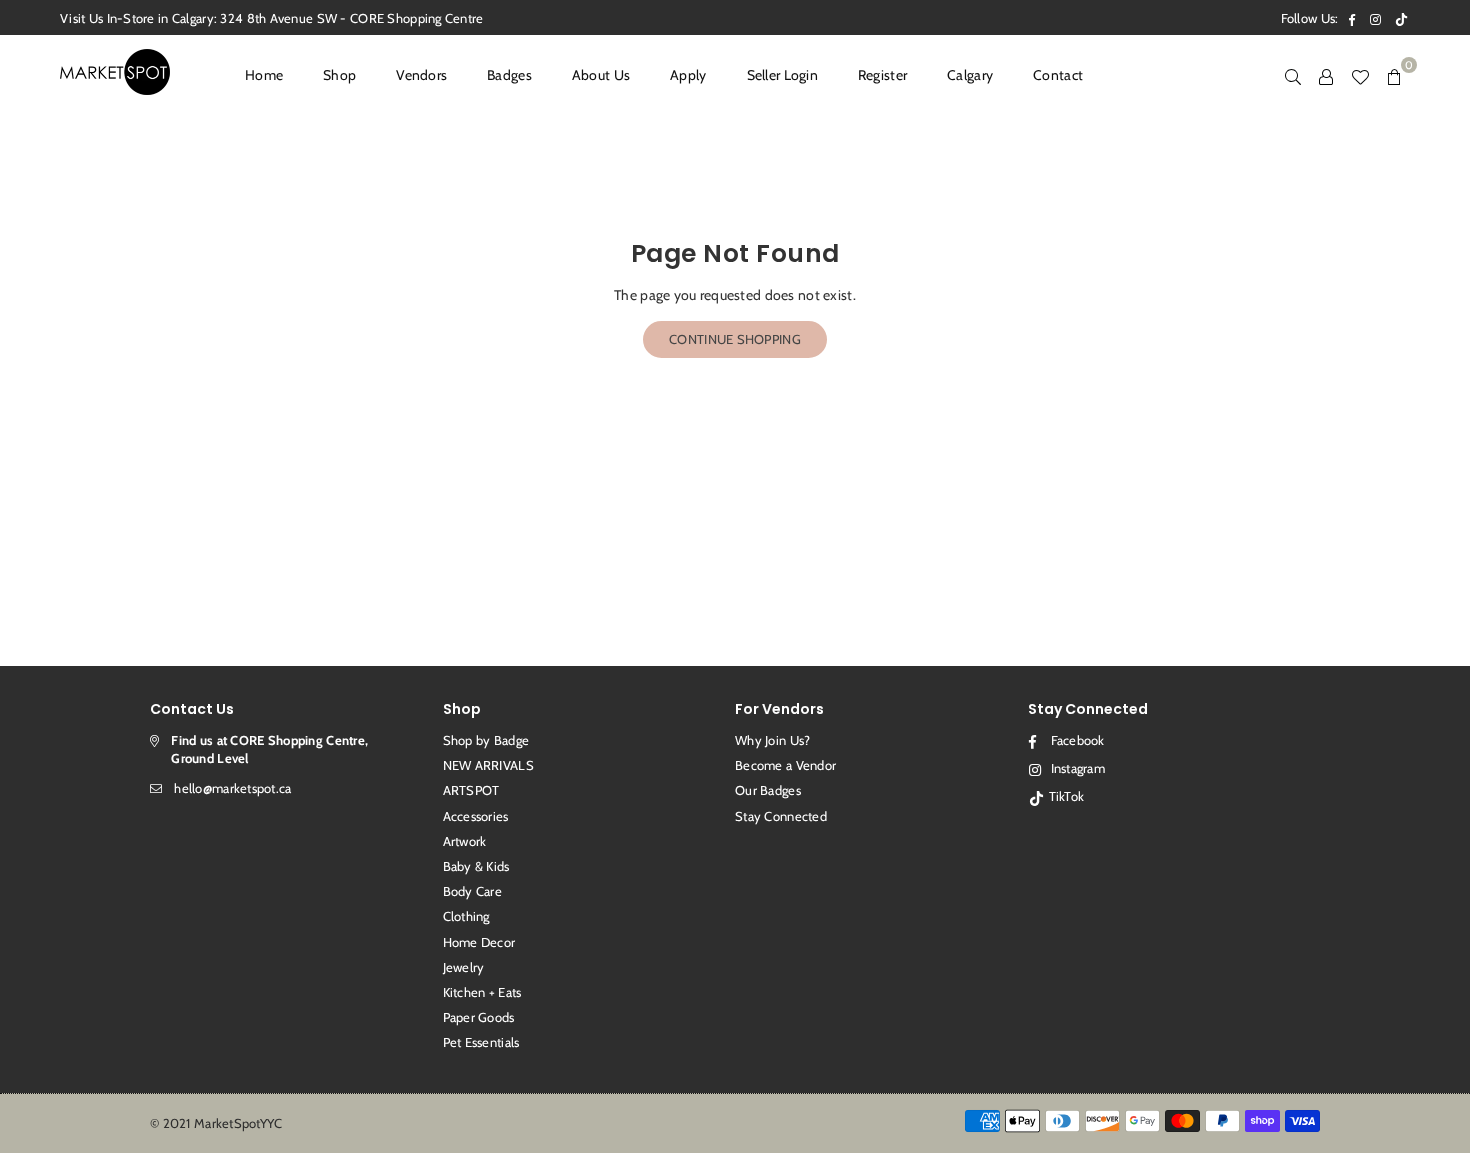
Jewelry (464, 967)
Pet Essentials (481, 1042)
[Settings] (1326, 75)
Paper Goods (479, 1017)
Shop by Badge (486, 740)
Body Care (473, 891)
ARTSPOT (471, 790)
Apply (688, 75)
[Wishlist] (1360, 75)
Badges (509, 75)
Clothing (466, 916)
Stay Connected (781, 816)
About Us (601, 75)
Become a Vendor (785, 765)
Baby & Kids (476, 866)
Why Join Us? (772, 740)
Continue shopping (735, 339)
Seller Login (782, 75)
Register (882, 75)
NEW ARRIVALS (488, 765)
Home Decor (479, 942)
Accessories (476, 816)
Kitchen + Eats (482, 992)
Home (264, 75)
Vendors (421, 75)
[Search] (1293, 75)
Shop (339, 75)
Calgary (970, 75)
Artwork (465, 841)
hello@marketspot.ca (232, 788)
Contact (1058, 75)
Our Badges (768, 790)
